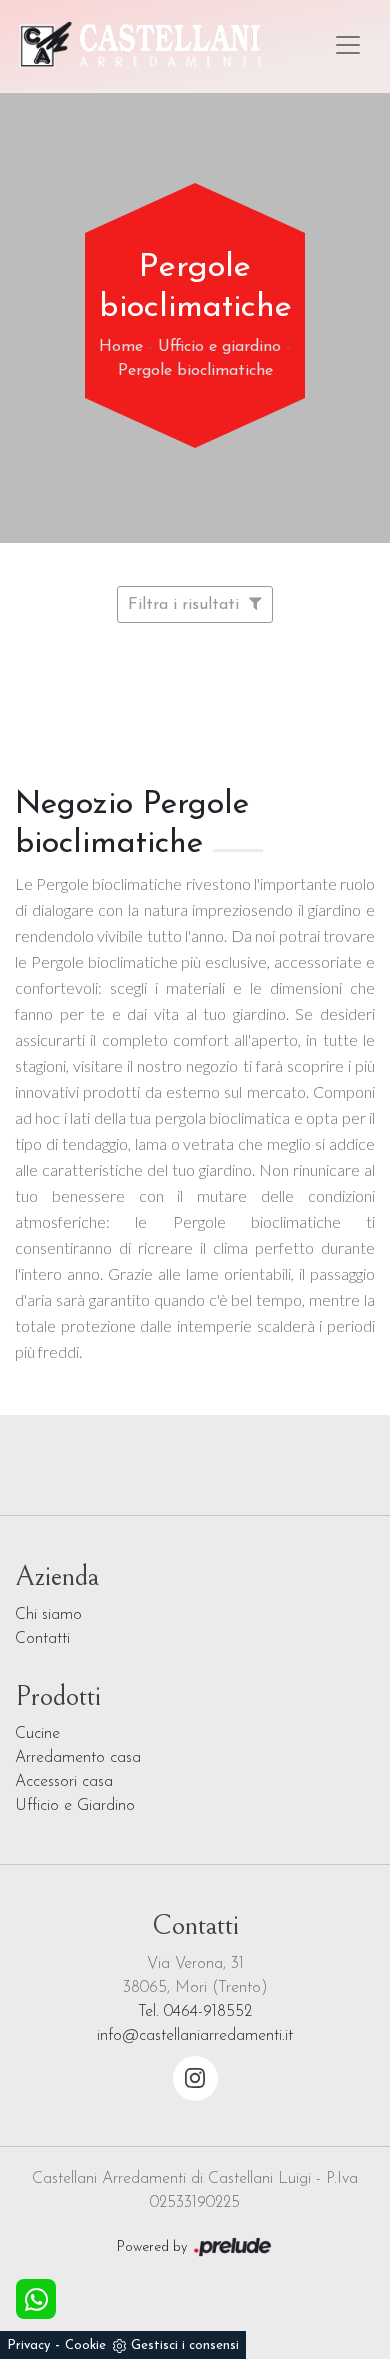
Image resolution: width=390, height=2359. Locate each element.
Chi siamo (48, 1615)
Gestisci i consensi (185, 2345)
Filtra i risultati (186, 605)
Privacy (28, 2345)
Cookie (85, 2345)
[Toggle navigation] (348, 45)
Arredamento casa (78, 1758)
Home (121, 347)
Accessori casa (64, 1782)
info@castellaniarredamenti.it (195, 2036)
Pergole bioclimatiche (195, 371)
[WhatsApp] (36, 2299)
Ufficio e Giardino (75, 1806)
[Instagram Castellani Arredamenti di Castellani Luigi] (195, 2078)
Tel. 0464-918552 (195, 2012)
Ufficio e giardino (219, 347)
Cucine (37, 1734)
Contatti (42, 1639)
